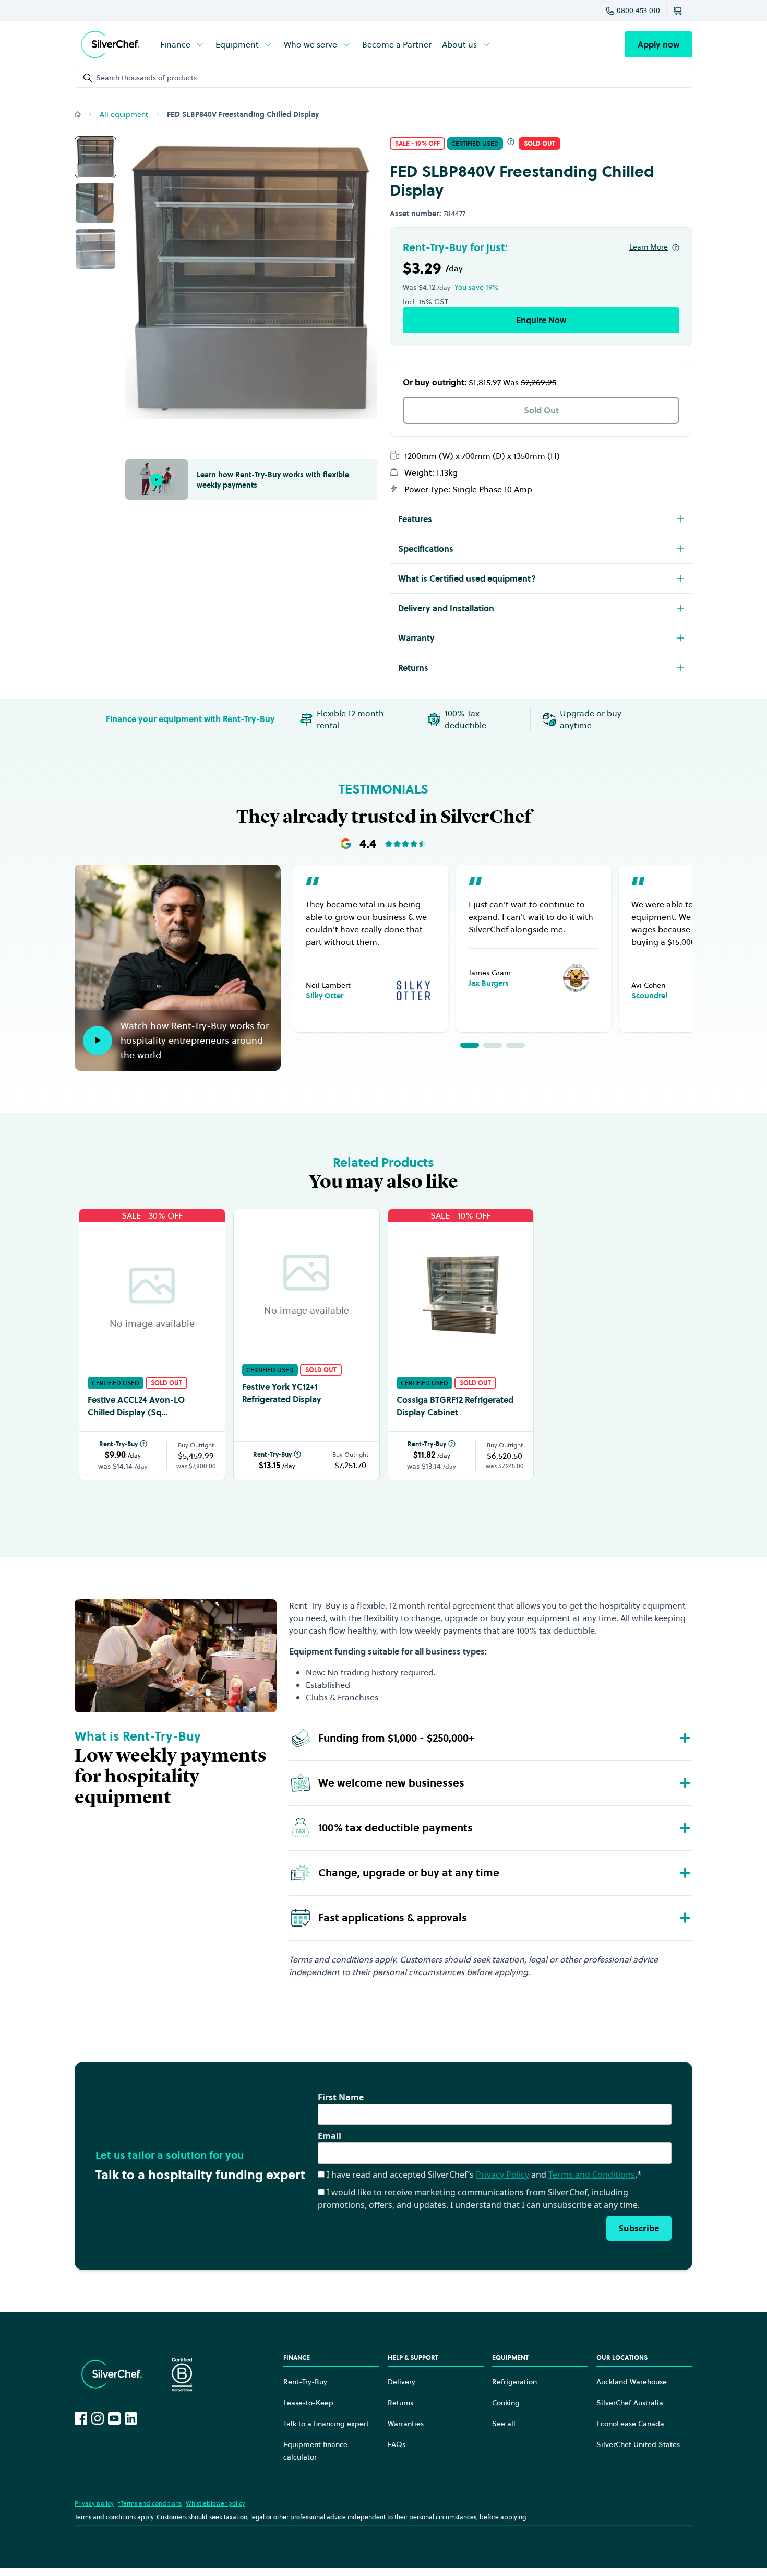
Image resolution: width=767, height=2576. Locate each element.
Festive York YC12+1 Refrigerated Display (282, 1393)
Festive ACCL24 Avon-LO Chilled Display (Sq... (136, 1406)
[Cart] (679, 10)
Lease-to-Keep (308, 2403)
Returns (400, 2403)
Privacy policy (94, 2503)
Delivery (402, 2382)
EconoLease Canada (630, 2424)
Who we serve (310, 44)
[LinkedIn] (131, 2418)
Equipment (237, 44)
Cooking (506, 2403)
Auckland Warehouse (632, 2382)
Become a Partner (397, 44)
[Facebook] (81, 2418)
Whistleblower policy (215, 2503)
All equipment (124, 114)
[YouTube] (114, 2418)
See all (504, 2424)
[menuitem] (183, 44)
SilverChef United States (638, 2444)
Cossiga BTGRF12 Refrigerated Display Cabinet (455, 1406)
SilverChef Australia (630, 2403)
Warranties (406, 2424)
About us (459, 44)
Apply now (658, 44)
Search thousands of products (146, 78)
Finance (175, 44)
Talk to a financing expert (326, 2424)
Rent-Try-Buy (118, 1444)
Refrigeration (514, 2382)
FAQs (397, 2444)
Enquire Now (541, 320)
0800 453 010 (638, 10)
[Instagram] (98, 2418)
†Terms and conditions (150, 2503)
